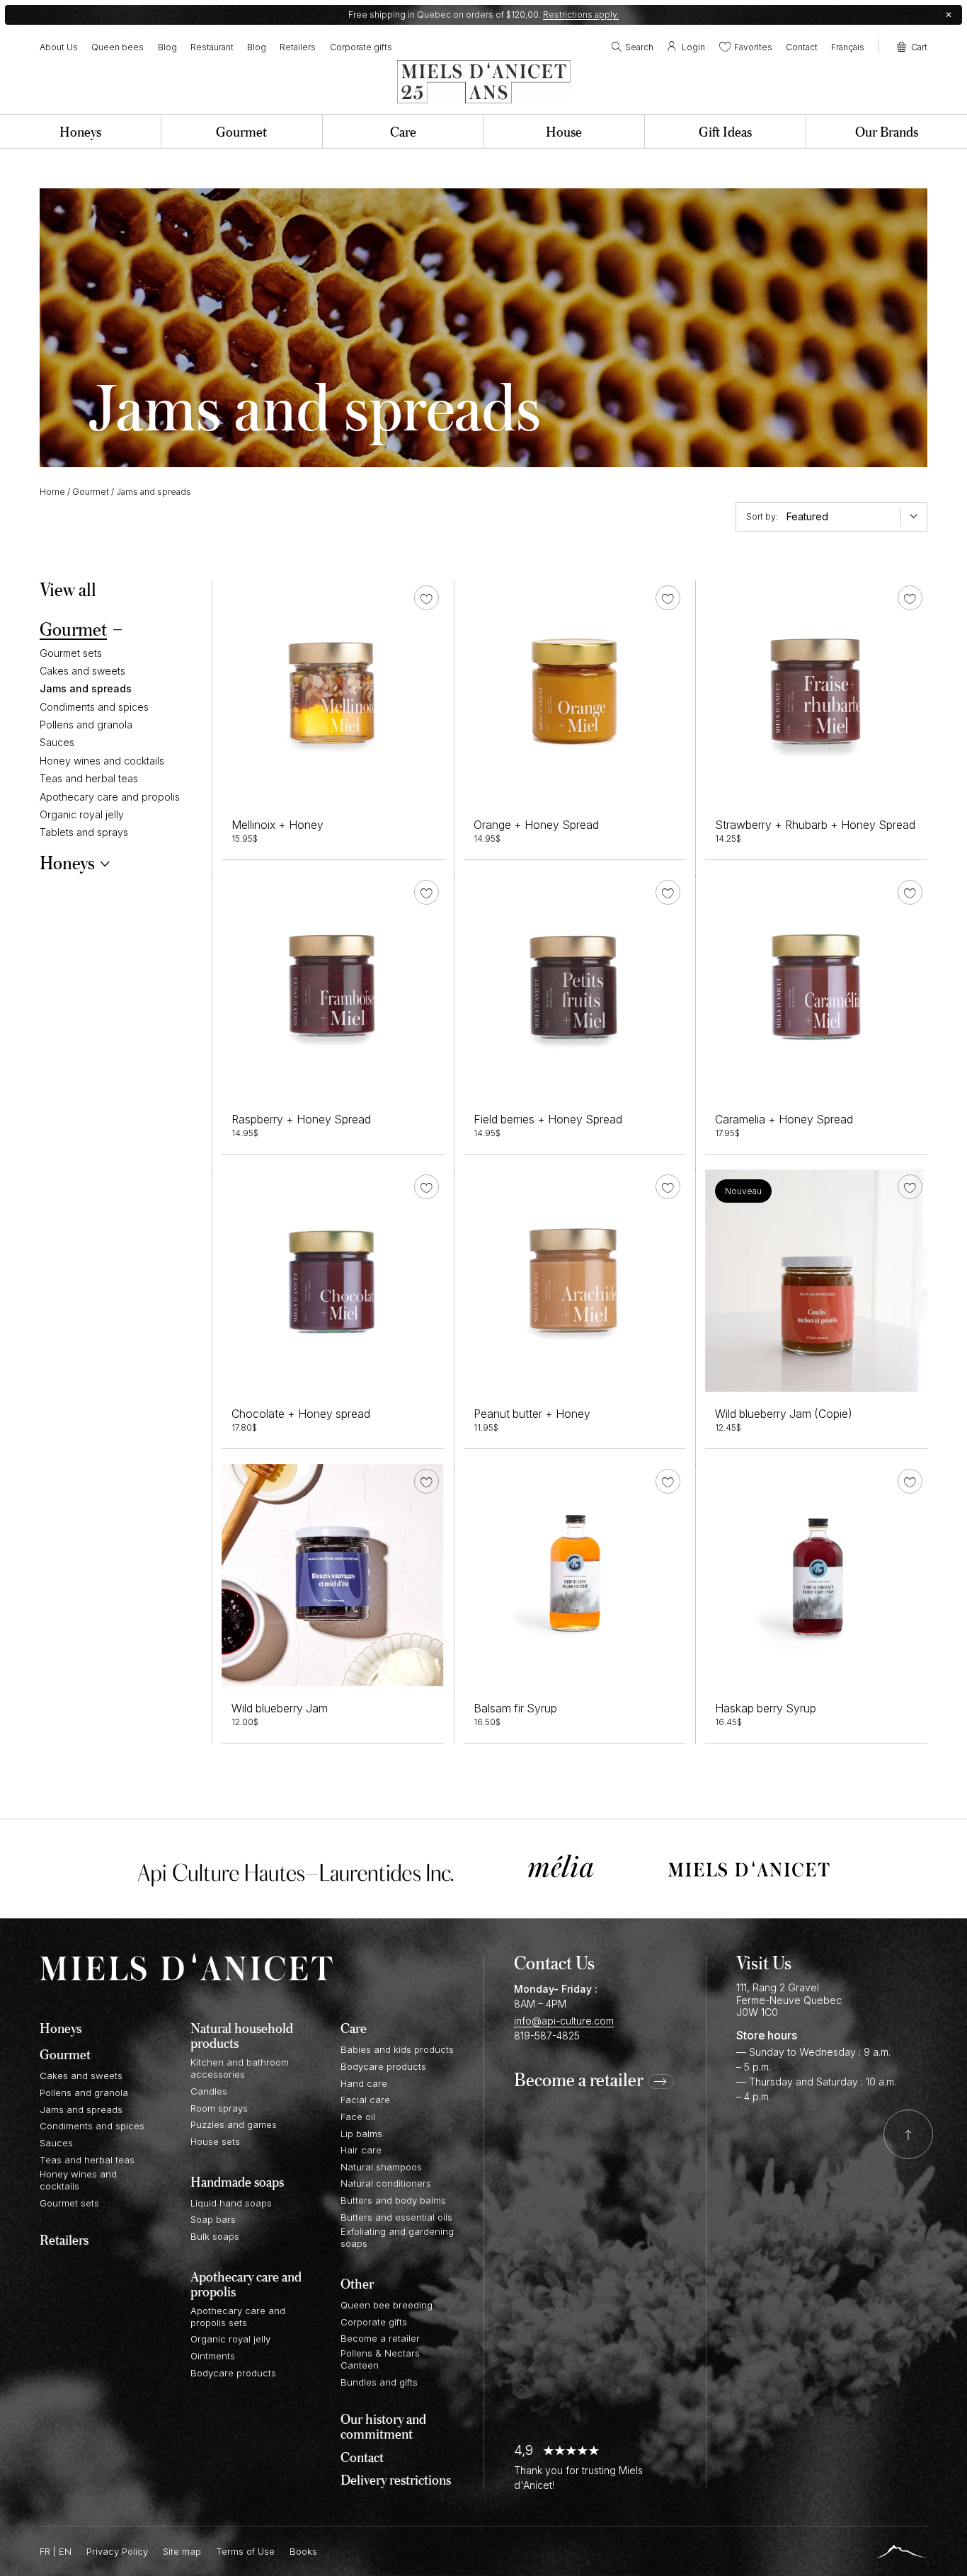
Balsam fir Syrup (515, 1708)
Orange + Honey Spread (536, 825)
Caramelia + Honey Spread (784, 1120)
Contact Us (554, 1962)
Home (52, 492)
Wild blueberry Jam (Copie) (784, 1414)
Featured (807, 516)
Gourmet (91, 492)
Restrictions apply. (581, 15)
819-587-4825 (547, 2036)
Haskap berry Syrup (766, 1708)
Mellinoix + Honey (277, 825)
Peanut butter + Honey (532, 1414)
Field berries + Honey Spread (548, 1120)
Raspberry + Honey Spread (301, 1120)
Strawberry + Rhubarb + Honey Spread (815, 825)
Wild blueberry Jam (280, 1708)
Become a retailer (578, 2080)
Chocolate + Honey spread (301, 1414)
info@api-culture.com (564, 2021)
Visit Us (764, 1962)
